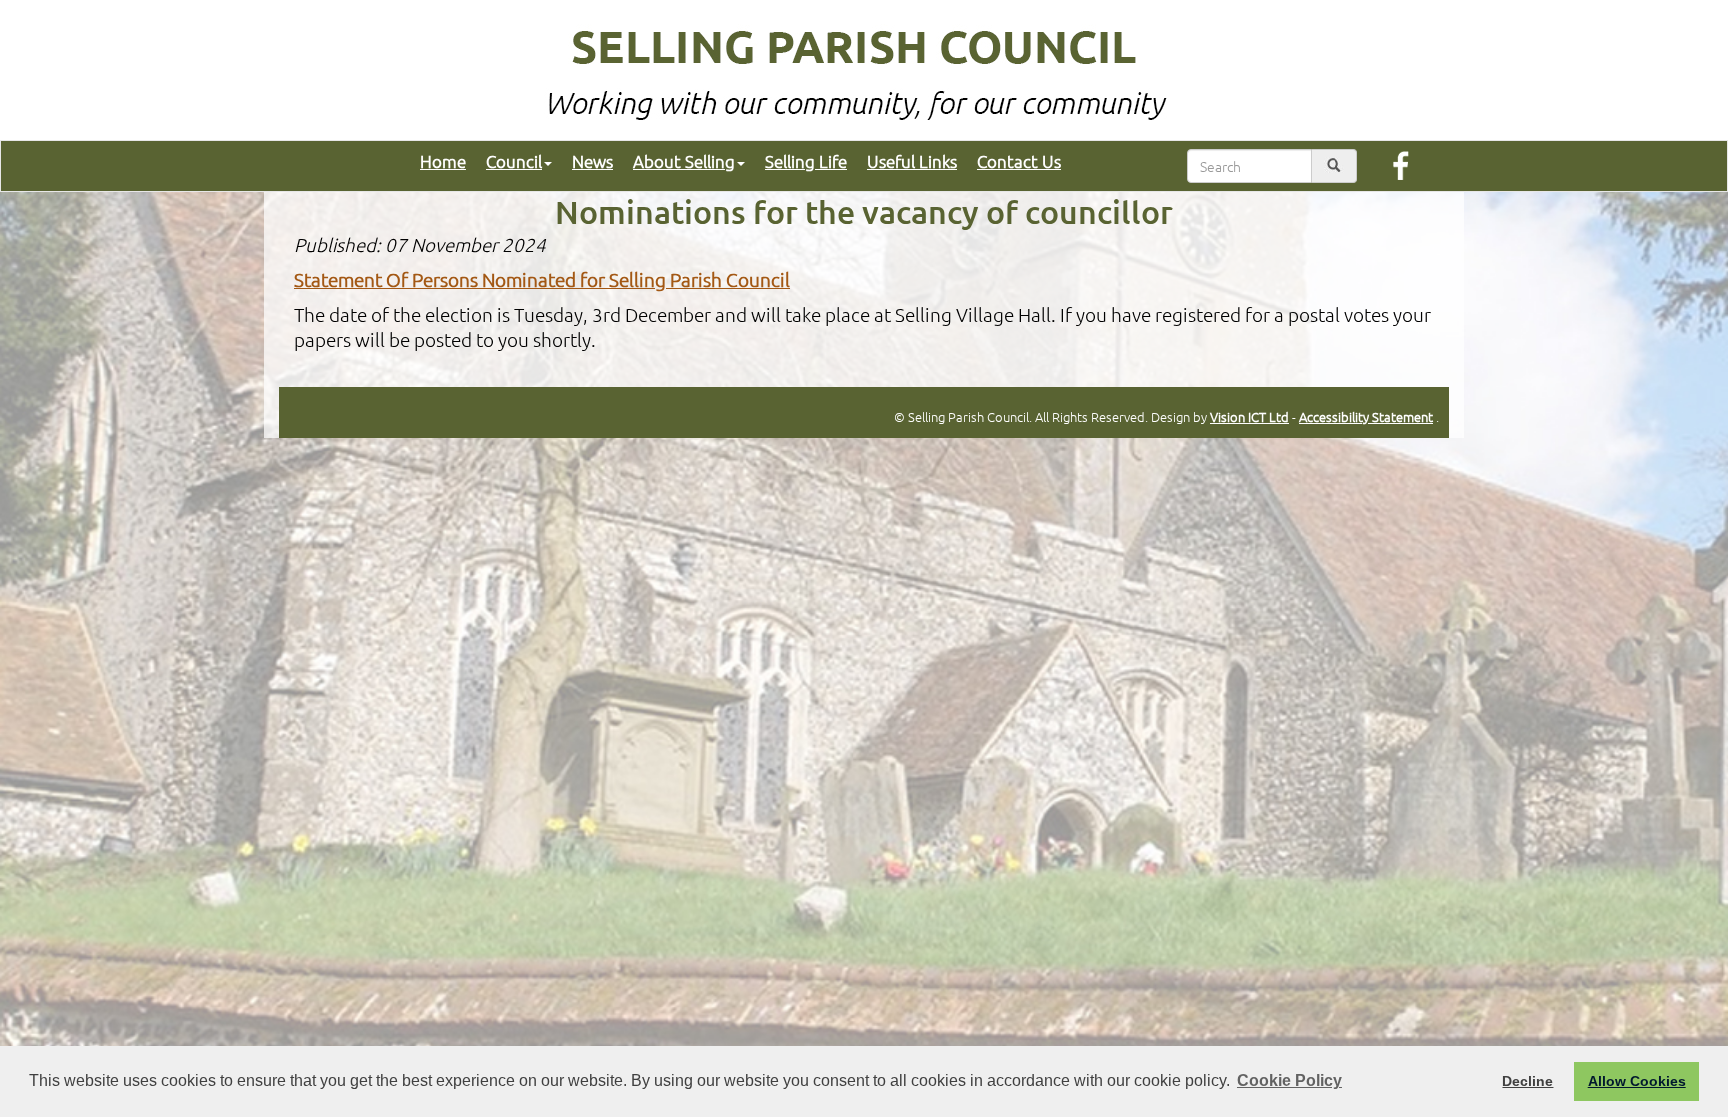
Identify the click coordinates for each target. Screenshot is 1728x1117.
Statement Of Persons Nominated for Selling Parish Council (542, 279)
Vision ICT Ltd (1249, 416)
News (592, 161)
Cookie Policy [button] (1289, 1080)
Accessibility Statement (1366, 416)
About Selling (684, 161)
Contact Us (1019, 161)
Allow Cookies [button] (1637, 1081)
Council (514, 161)
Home (443, 161)
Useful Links (912, 161)
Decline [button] (1527, 1081)
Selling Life (806, 161)
